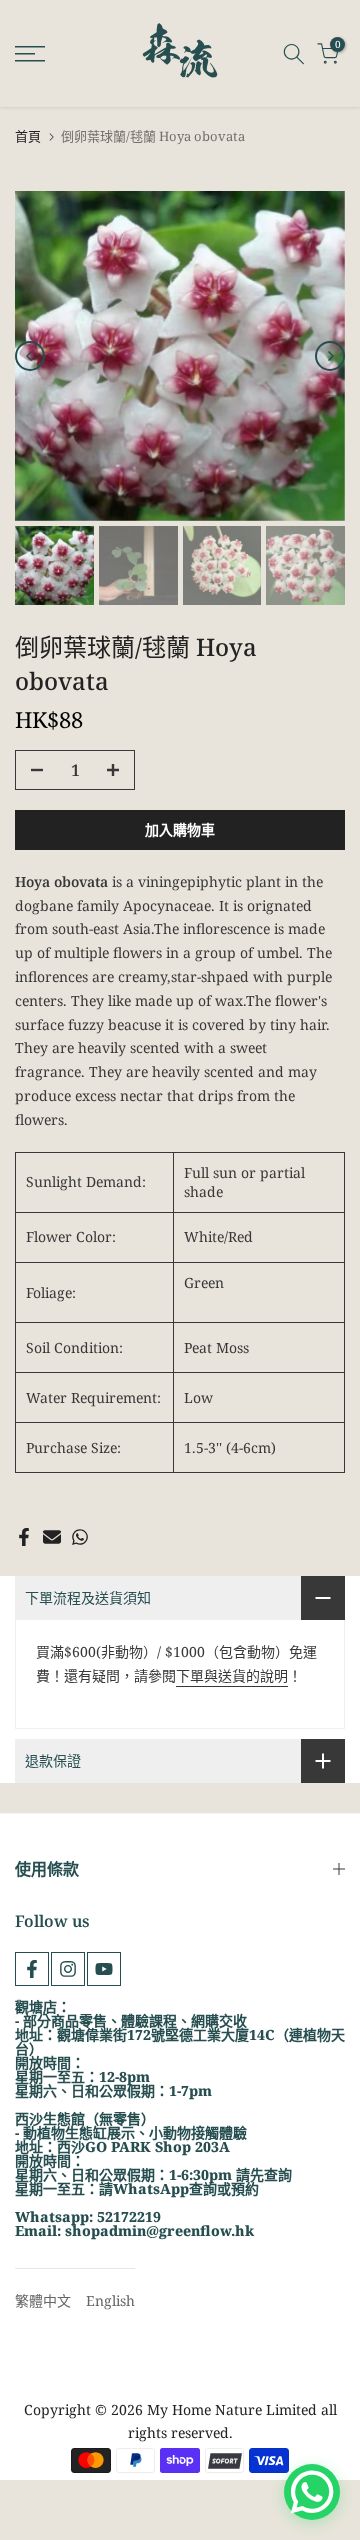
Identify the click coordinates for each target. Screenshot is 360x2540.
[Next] (330, 356)
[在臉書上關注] (32, 1969)
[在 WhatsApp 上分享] (80, 1537)
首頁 (28, 136)
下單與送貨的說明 (232, 1675)
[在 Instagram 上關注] (68, 1969)
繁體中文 (43, 2300)
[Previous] (30, 356)
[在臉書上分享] (24, 1537)
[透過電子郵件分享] (52, 1537)
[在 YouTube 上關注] (104, 1969)
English (110, 2300)
